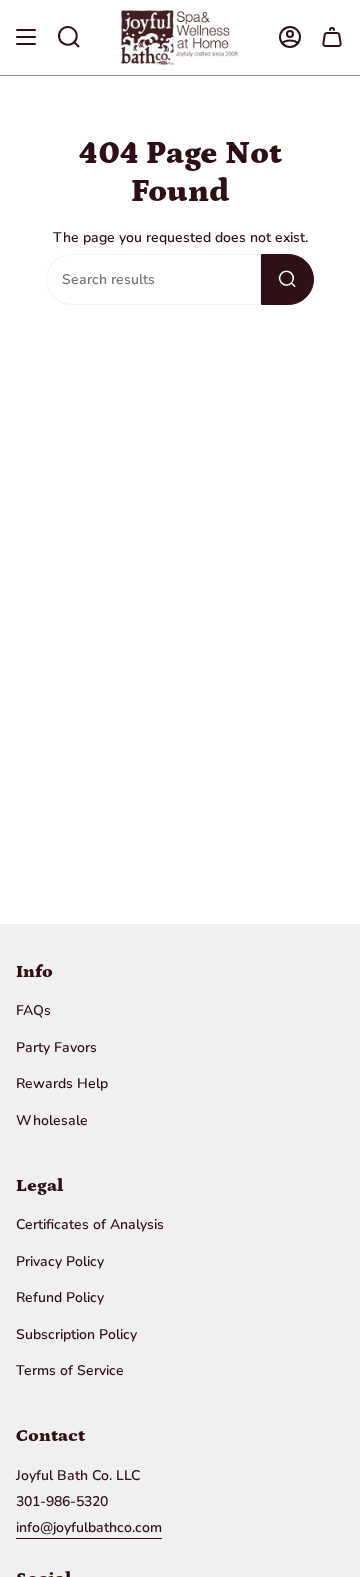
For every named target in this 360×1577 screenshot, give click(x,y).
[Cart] (332, 37)
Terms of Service (70, 1370)
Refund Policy (60, 1297)
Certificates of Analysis (90, 1224)
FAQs (33, 1010)
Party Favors (56, 1047)
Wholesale (52, 1120)
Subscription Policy (76, 1334)
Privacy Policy (60, 1261)
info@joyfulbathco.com (89, 1527)
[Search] (287, 279)
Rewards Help (62, 1083)
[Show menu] (26, 37)
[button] (69, 37)
